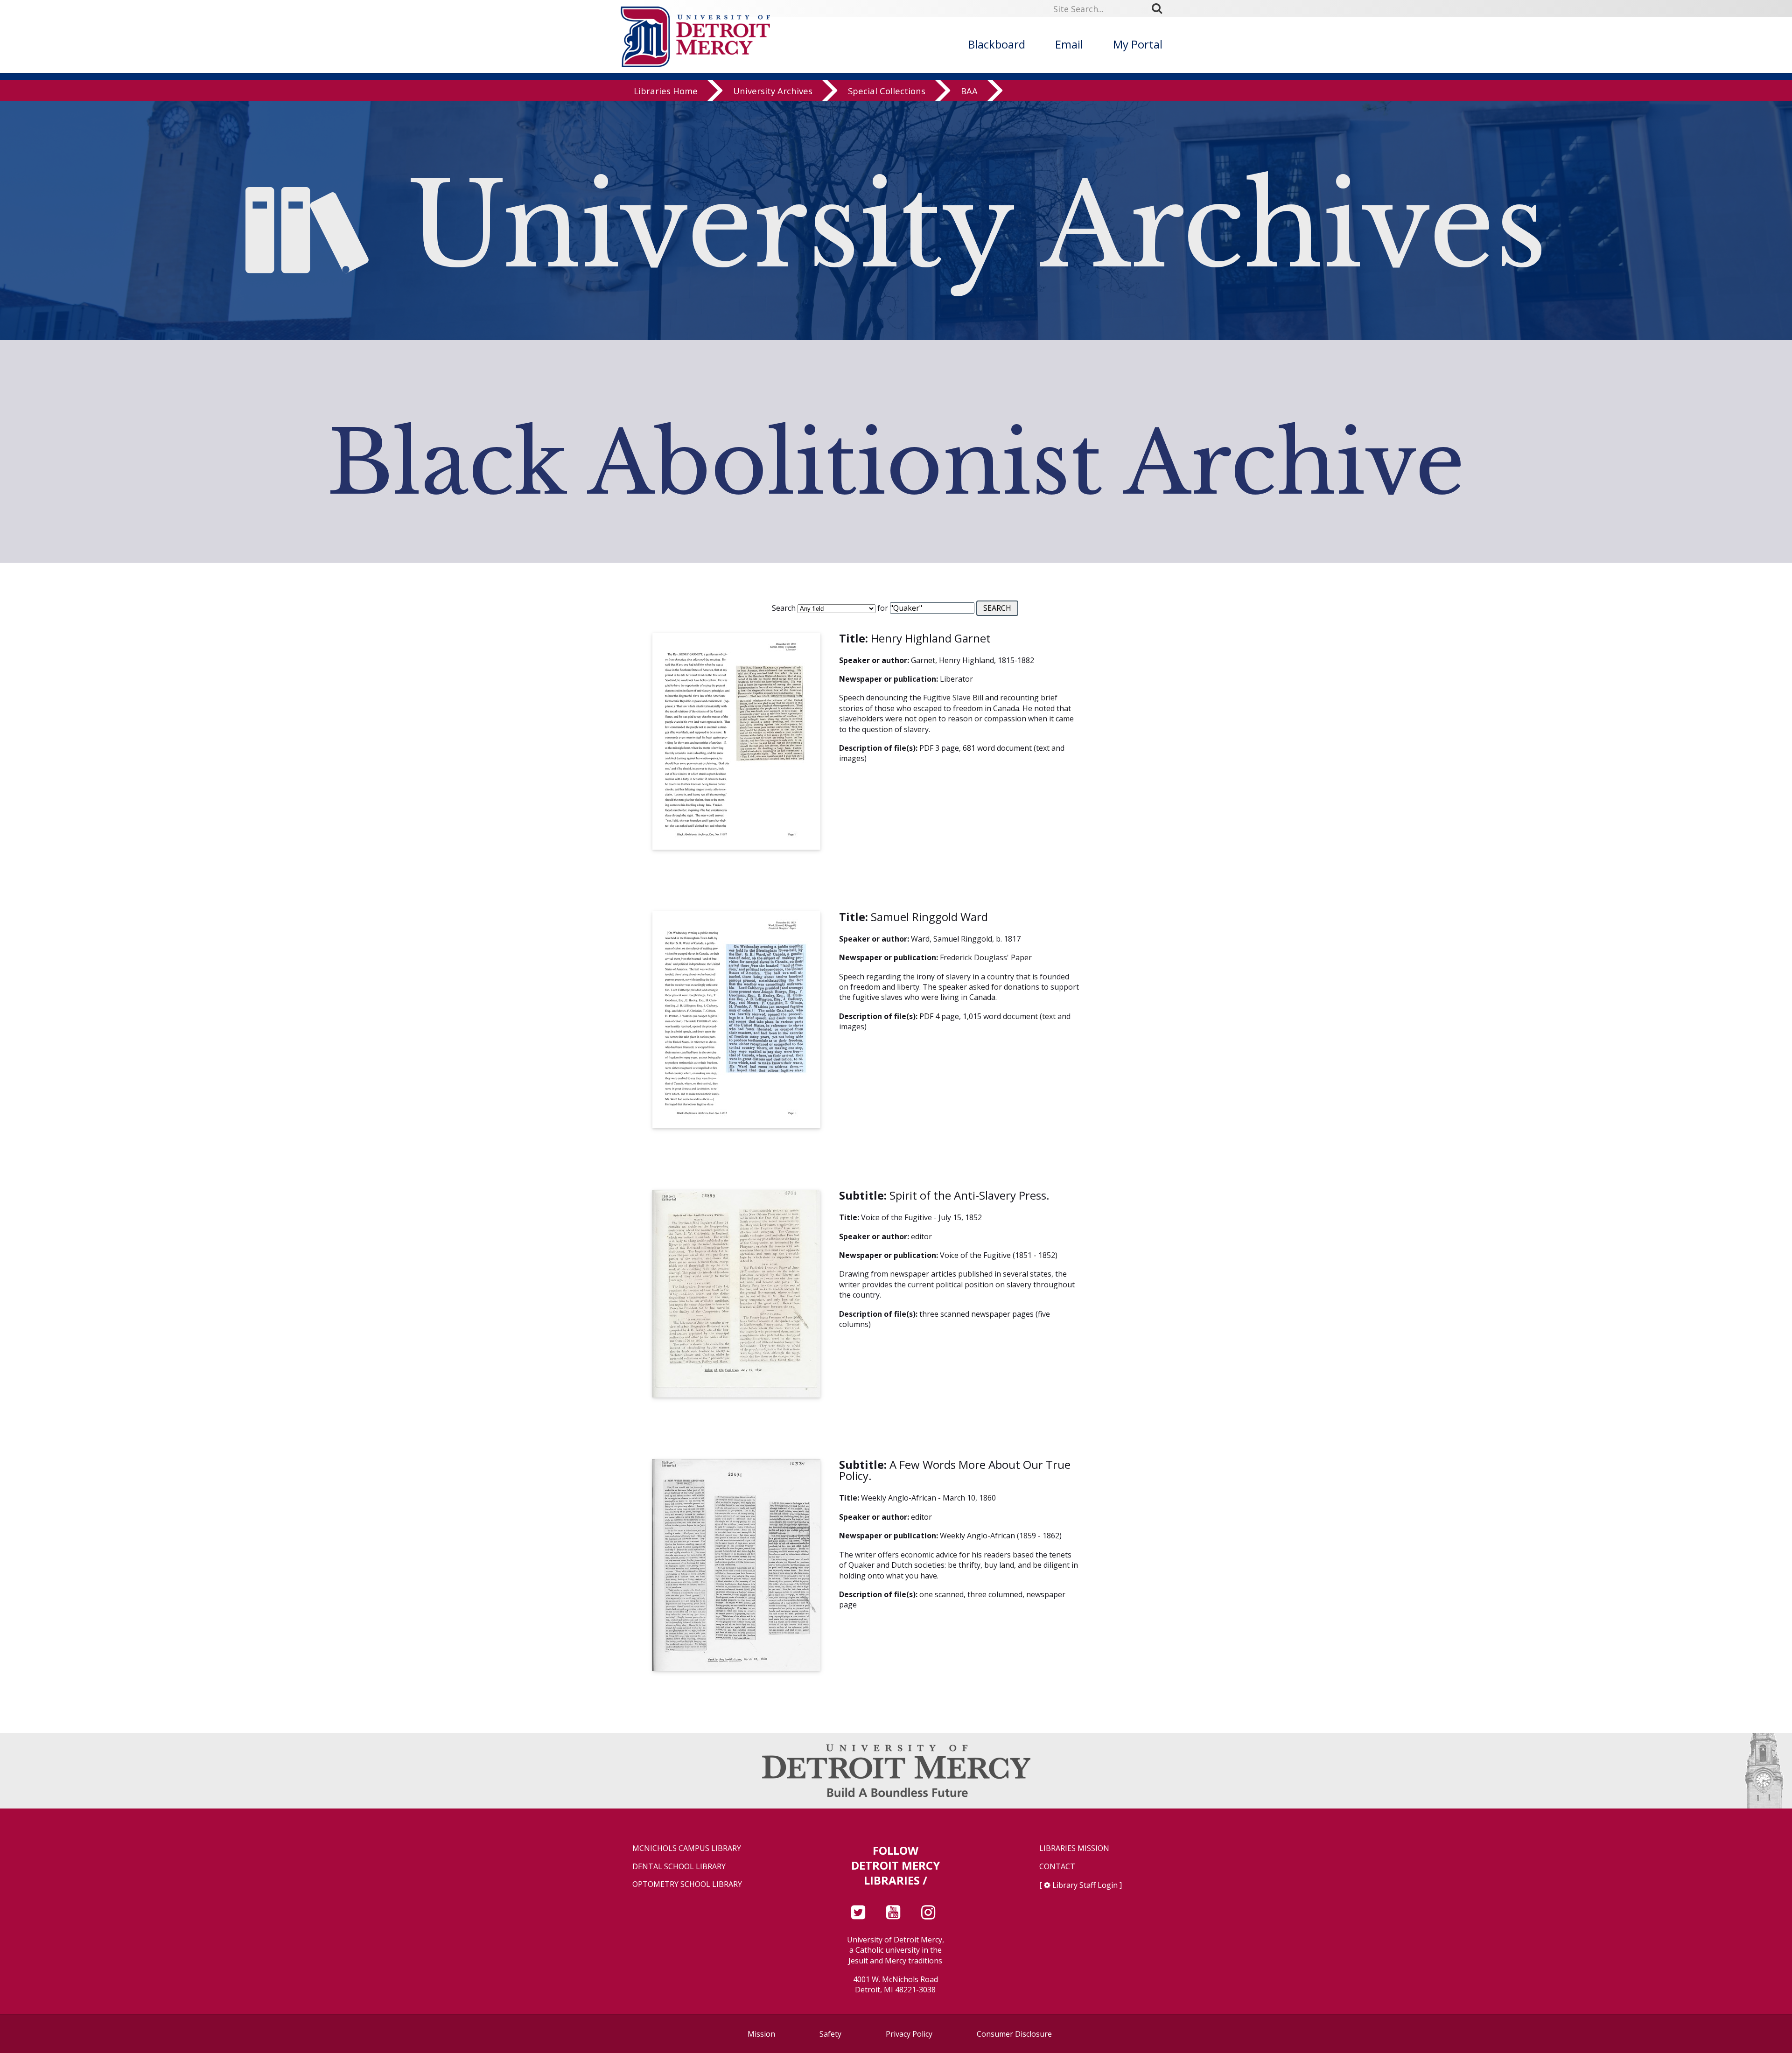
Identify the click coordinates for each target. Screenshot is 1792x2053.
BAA (969, 91)
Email (1069, 44)
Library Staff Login (1085, 1885)
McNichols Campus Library (687, 1848)
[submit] (1160, 8)
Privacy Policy (909, 2034)
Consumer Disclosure (1014, 2034)
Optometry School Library (687, 1884)
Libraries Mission (1074, 1848)
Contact (1057, 1867)
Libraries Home (666, 91)
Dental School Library (679, 1867)
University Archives (773, 91)
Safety (830, 2034)
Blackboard (997, 44)
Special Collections (887, 91)
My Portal (1138, 44)
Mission (761, 2034)
